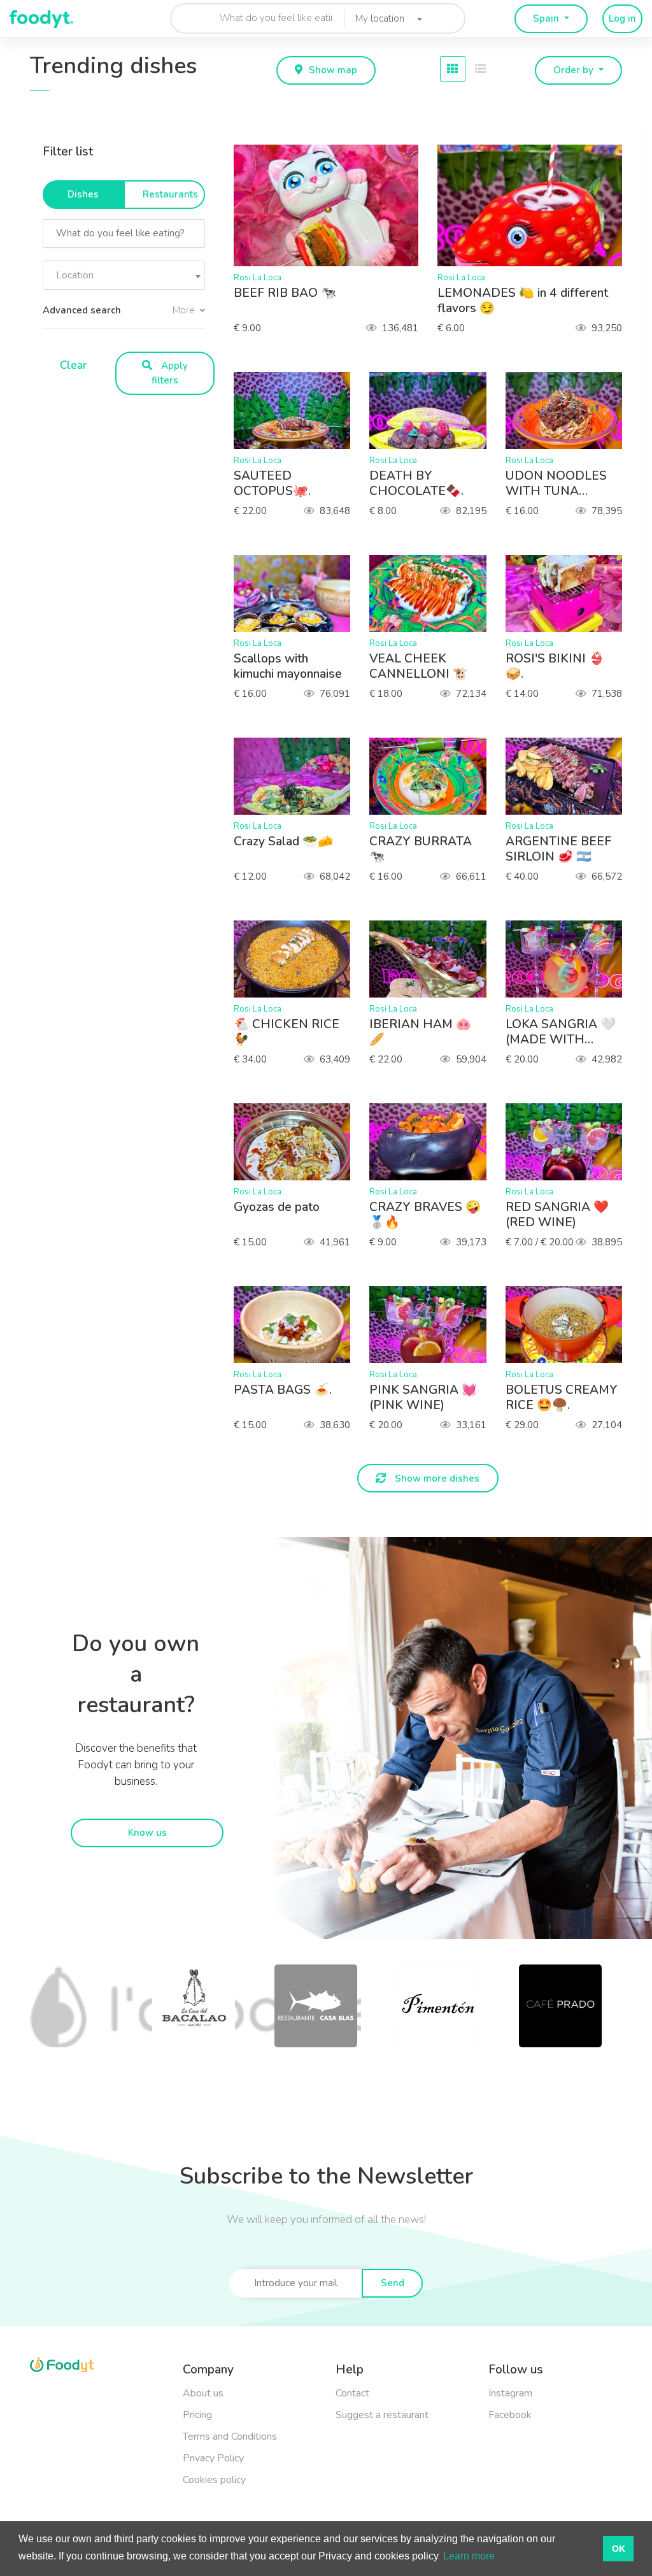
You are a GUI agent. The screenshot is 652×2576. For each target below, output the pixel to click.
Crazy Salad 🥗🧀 (283, 841)
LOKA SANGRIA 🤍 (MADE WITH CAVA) (561, 1032)
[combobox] (385, 18)
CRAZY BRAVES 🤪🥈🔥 (425, 1215)
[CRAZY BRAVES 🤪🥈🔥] (434, 1142)
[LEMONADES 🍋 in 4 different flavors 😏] (536, 205)
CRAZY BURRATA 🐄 (421, 849)
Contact (352, 2393)
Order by (575, 70)
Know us (147, 1833)
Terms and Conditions (230, 2436)
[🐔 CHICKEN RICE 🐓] (298, 959)
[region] (129, 256)
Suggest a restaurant (382, 2415)
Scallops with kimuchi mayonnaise (288, 666)
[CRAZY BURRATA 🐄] (434, 776)
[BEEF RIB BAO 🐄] (332, 205)
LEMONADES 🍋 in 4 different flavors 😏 (523, 301)
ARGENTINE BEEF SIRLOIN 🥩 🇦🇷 (558, 849)
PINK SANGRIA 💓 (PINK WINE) (423, 1398)
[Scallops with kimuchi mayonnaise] (298, 593)
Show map (333, 70)
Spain (547, 18)
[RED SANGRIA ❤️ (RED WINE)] (570, 1142)
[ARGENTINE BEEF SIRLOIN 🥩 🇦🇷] (570, 776)
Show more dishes (436, 1478)
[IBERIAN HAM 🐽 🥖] (434, 959)
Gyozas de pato (277, 1207)
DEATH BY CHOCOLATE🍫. (416, 483)
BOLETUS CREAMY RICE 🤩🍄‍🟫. (562, 1398)
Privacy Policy (213, 2458)
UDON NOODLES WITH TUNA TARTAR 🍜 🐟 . (556, 483)
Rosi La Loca (258, 278)
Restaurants (170, 194)
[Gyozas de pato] (298, 1142)
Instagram (510, 2393)
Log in (622, 18)
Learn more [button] (469, 2556)
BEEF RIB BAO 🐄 (285, 293)
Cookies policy (214, 2480)
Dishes (83, 194)
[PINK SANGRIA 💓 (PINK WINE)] (434, 1325)
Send (393, 2283)
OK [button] (619, 2549)
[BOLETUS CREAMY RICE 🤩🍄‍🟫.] (570, 1325)
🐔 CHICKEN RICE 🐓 (287, 1032)
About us (203, 2393)
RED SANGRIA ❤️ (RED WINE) (557, 1215)
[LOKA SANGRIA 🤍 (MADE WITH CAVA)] (570, 959)
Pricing (197, 2415)
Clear (73, 365)
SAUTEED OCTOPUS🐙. (272, 483)
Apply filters (170, 373)
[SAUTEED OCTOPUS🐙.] (298, 411)
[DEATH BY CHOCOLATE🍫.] (434, 411)
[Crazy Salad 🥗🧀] (298, 776)
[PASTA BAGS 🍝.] (298, 1325)
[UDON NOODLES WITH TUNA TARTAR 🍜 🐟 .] (570, 411)
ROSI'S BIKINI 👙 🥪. (555, 666)
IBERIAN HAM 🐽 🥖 (420, 1032)
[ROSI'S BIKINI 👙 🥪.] (570, 593)
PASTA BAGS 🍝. (283, 1390)
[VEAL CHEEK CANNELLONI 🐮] (434, 593)
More (185, 310)
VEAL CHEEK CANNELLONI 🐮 (419, 666)
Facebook (510, 2415)
